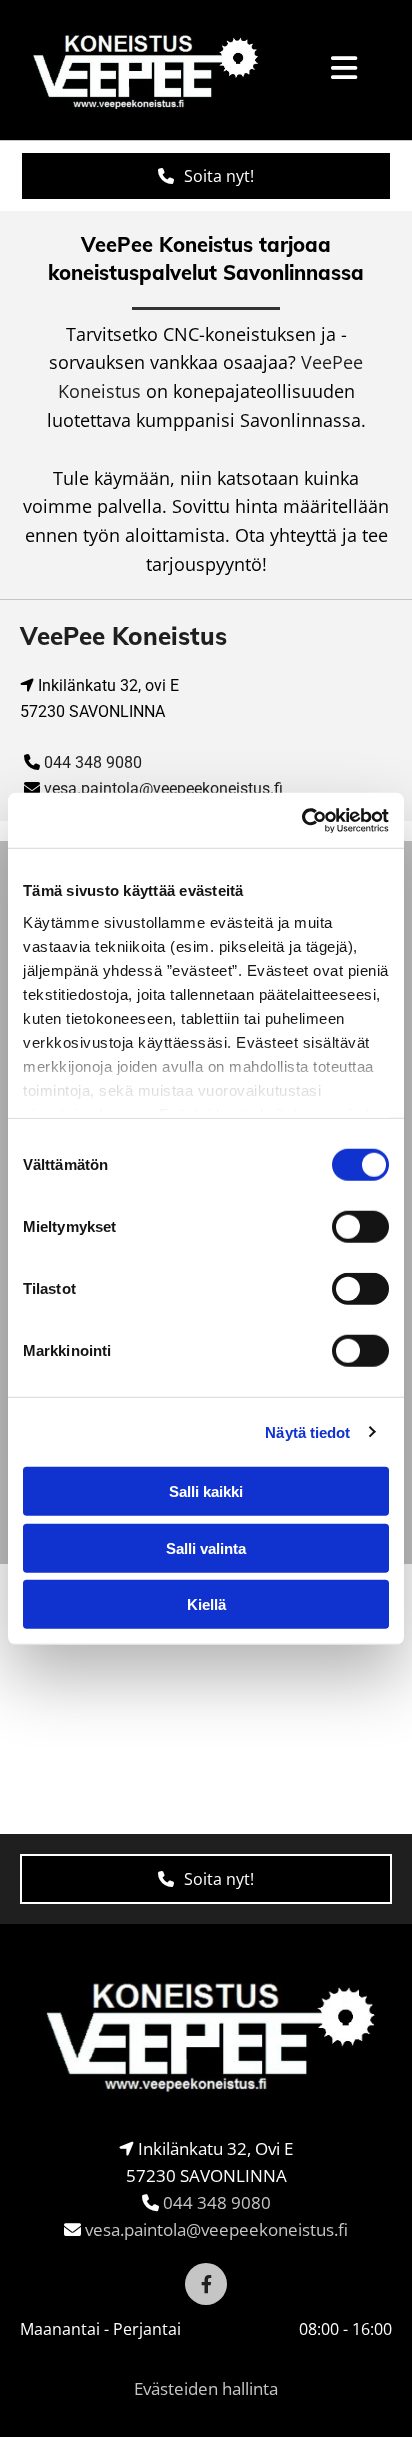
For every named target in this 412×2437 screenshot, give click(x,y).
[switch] (360, 1227)
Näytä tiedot (307, 1431)
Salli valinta (206, 1547)
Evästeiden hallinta (206, 2388)
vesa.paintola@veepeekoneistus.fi (163, 788)
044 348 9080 (93, 762)
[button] (206, 176)
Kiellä (206, 1604)
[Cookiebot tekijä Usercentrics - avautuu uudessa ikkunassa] (301, 820)
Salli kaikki (206, 1491)
